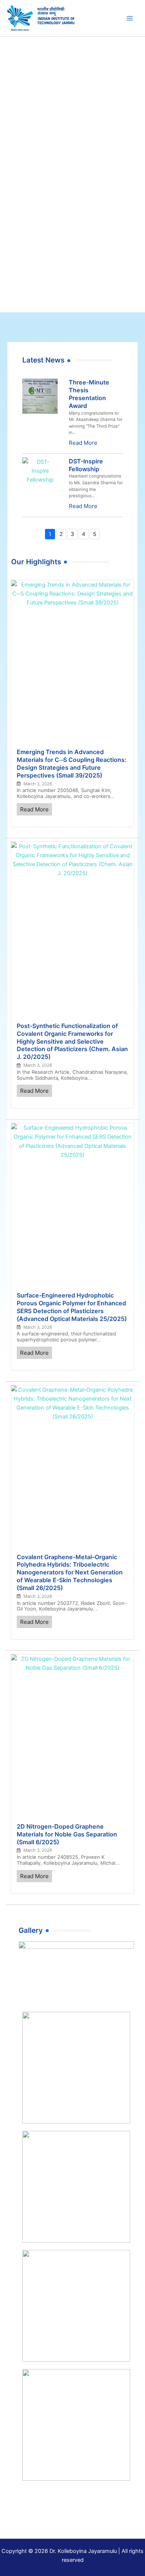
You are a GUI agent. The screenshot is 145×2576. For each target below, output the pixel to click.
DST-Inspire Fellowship (86, 465)
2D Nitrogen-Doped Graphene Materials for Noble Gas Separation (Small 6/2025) (67, 1834)
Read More (83, 443)
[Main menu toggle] (130, 18)
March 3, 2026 (38, 784)
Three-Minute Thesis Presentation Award (89, 394)
